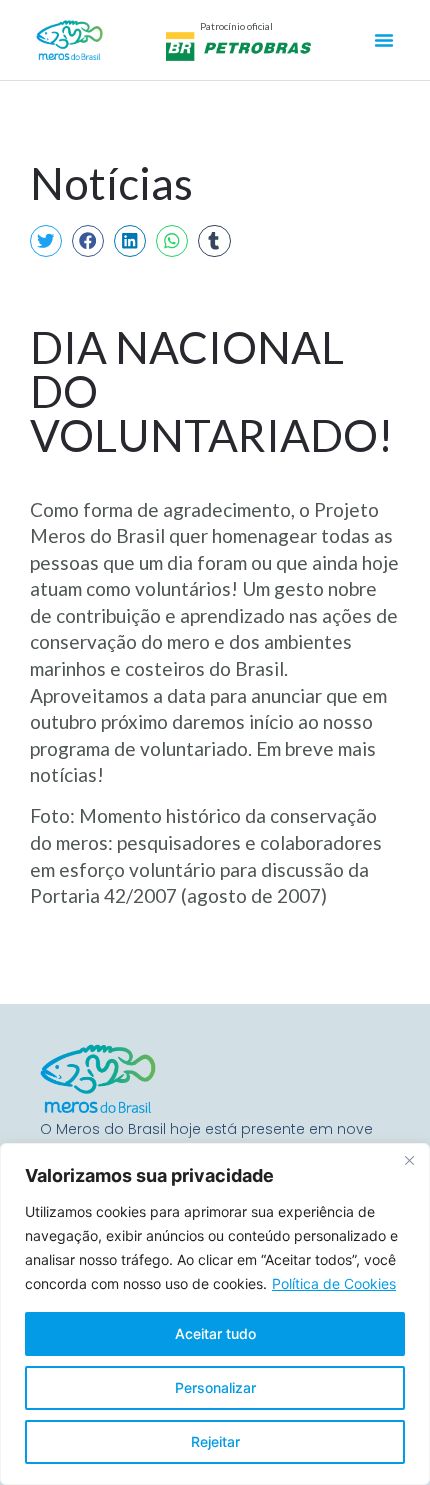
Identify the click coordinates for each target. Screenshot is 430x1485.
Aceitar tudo (215, 1333)
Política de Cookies (334, 1283)
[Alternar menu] (384, 40)
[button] (46, 241)
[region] (215, 1314)
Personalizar (215, 1387)
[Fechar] (409, 1160)
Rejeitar (215, 1441)
